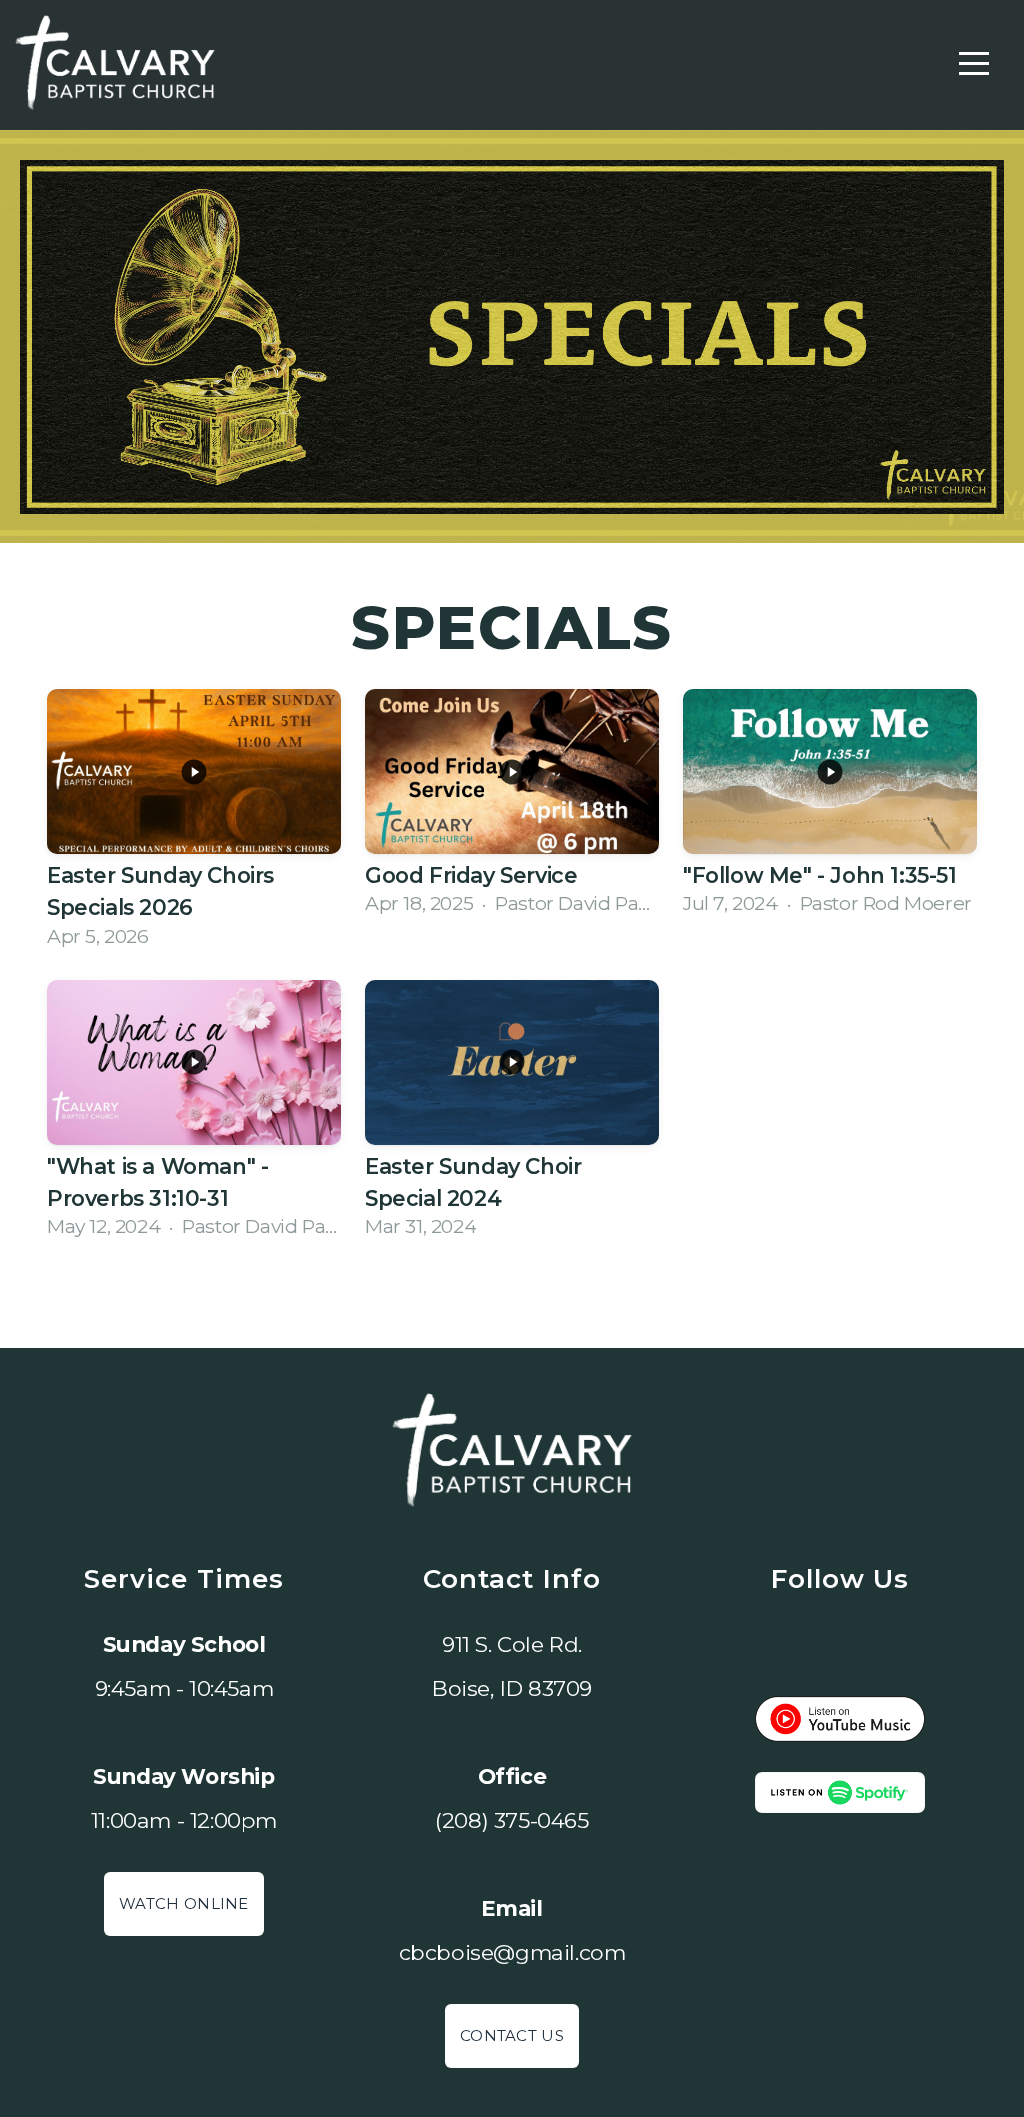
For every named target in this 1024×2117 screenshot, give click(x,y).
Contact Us (512, 2035)
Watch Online (184, 1903)
